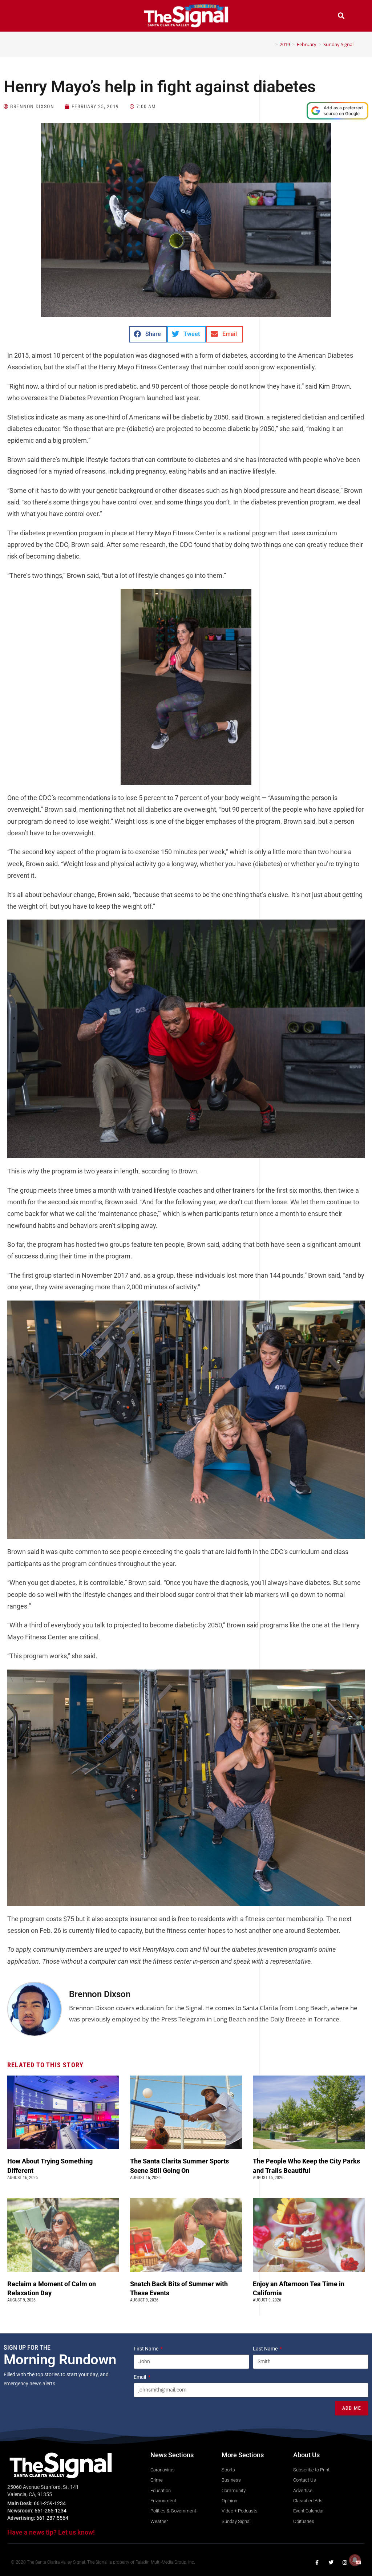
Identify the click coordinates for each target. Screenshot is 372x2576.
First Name (147, 2349)
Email (140, 2377)
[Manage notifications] (355, 2560)
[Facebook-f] (317, 2563)
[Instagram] (345, 2563)
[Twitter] (331, 2563)
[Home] (271, 44)
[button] (31, 17)
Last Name (266, 2349)
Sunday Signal (338, 44)
